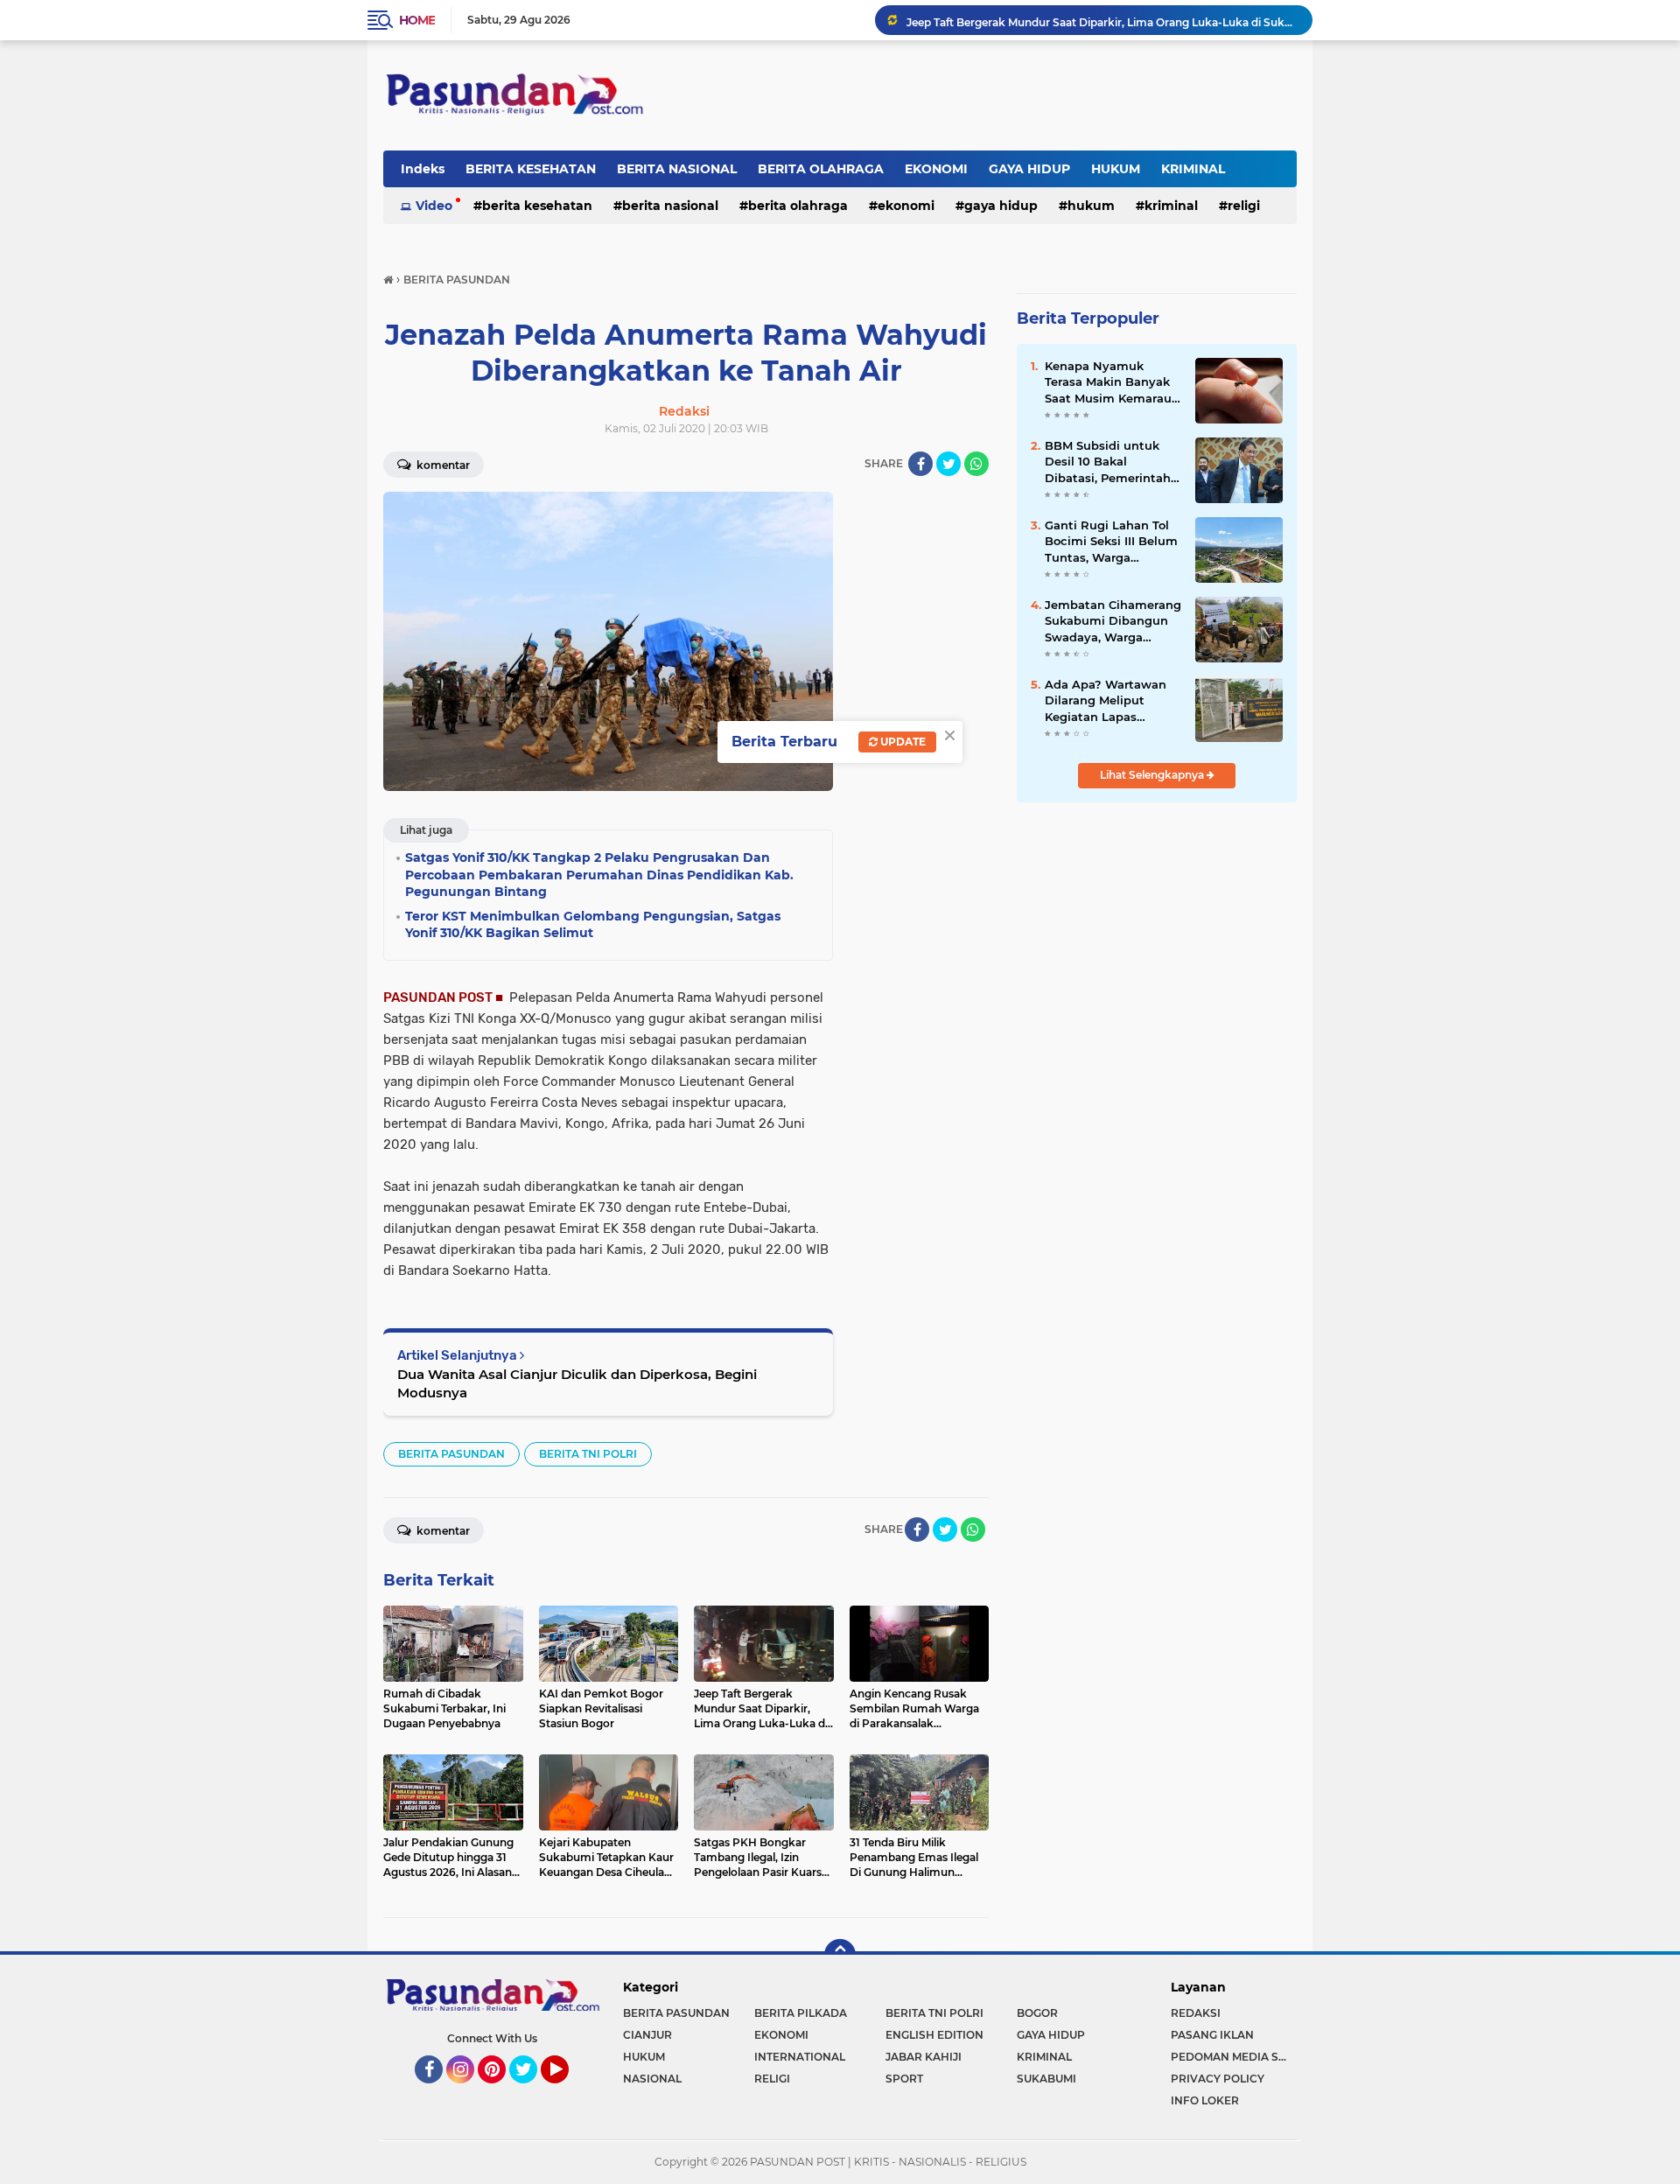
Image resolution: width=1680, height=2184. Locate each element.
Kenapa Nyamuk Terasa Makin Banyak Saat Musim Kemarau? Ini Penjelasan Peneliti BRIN (1112, 382)
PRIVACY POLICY (1218, 2079)
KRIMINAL (1193, 169)
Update (902, 742)
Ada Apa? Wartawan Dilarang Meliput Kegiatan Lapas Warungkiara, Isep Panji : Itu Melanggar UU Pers (1106, 701)
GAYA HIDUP (1029, 169)
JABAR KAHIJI (924, 2057)
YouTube (567, 2091)
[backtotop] (840, 1955)
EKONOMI (936, 169)
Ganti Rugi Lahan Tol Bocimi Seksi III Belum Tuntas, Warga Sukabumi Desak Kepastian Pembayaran (1111, 542)
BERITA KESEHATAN (531, 169)
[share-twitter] (948, 464)
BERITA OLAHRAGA (821, 169)
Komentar (442, 465)
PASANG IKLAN (1212, 2035)
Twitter (531, 2091)
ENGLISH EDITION (934, 2035)
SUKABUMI (1046, 2079)
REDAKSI (1196, 2013)
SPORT (904, 2079)
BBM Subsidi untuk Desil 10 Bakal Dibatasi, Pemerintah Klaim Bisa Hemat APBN (1108, 462)
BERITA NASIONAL (677, 169)
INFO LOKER (1205, 2100)
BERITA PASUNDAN (451, 1454)
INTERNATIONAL (800, 2057)
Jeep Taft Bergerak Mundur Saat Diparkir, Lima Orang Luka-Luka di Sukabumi (1102, 20)
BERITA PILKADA (801, 2013)
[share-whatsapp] (976, 464)
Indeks (423, 169)
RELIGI (1244, 206)
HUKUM (1116, 169)
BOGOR (1037, 2013)
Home (417, 20)
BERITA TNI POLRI (588, 1454)
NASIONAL (652, 2079)
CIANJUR (647, 2035)
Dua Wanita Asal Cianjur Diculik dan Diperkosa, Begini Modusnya (577, 1383)
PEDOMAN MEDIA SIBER (1234, 2057)
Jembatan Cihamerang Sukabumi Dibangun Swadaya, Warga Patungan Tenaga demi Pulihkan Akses (1113, 621)
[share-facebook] (920, 464)
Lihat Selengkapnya (1153, 775)
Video (434, 206)
